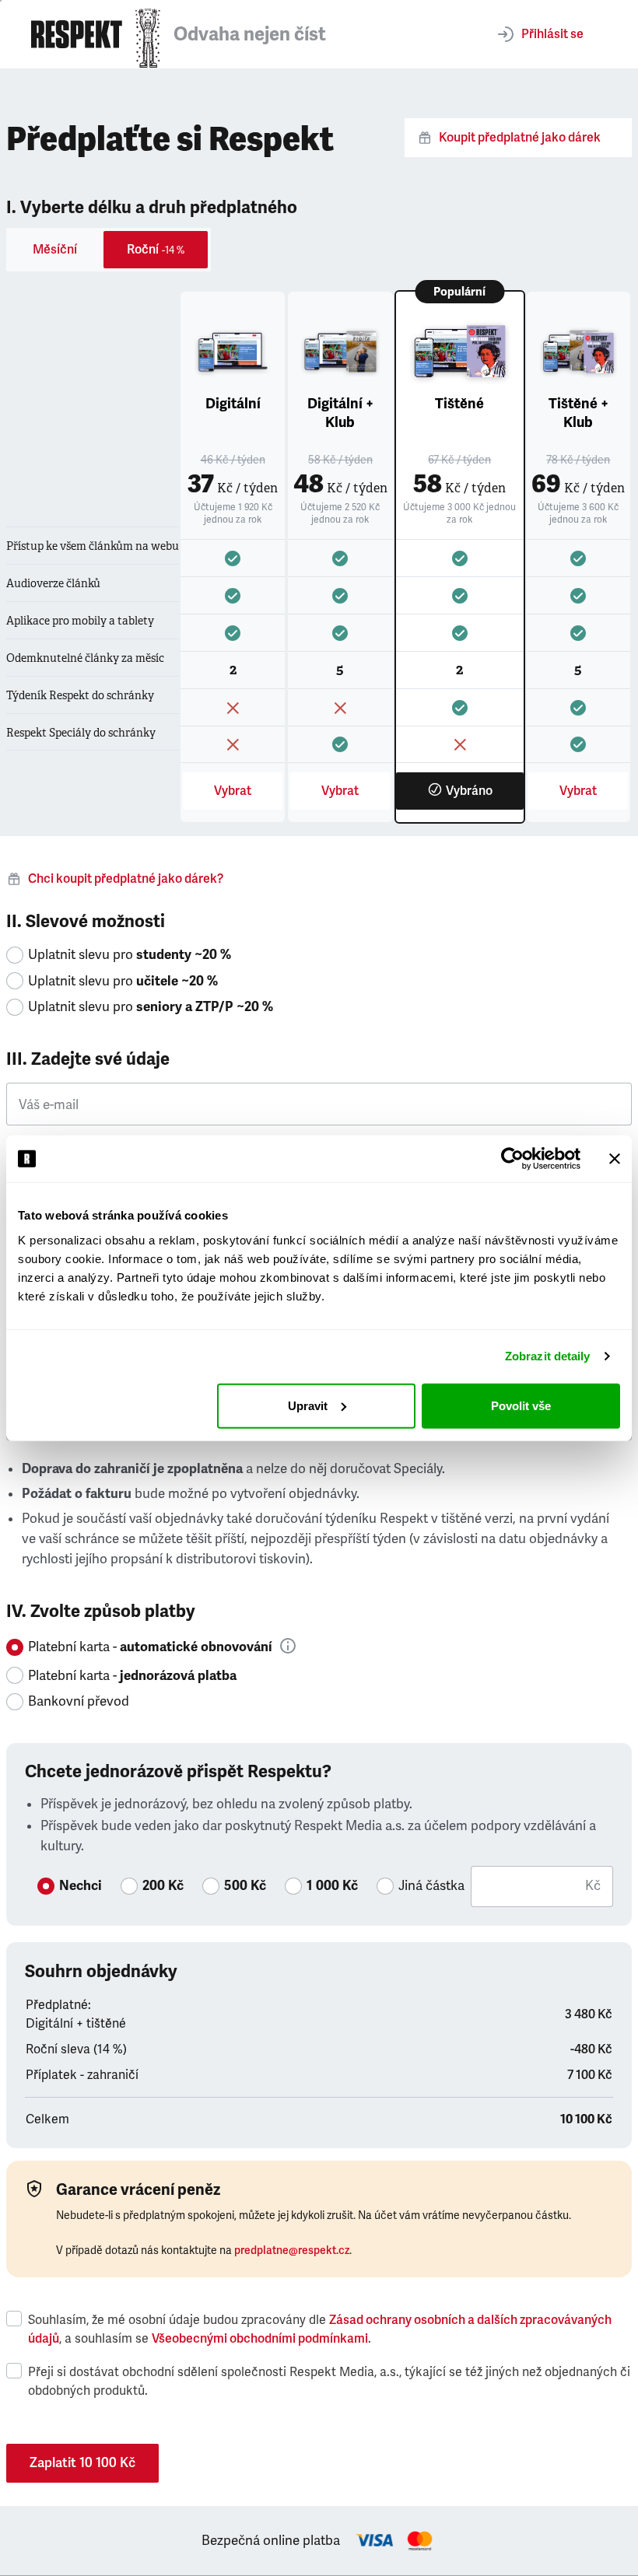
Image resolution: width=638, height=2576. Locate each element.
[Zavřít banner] (615, 1159)
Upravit (308, 1405)
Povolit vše (521, 1405)
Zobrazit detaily (548, 1356)
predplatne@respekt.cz (292, 2250)
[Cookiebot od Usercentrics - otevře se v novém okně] (512, 1159)
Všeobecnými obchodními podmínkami (260, 2339)
